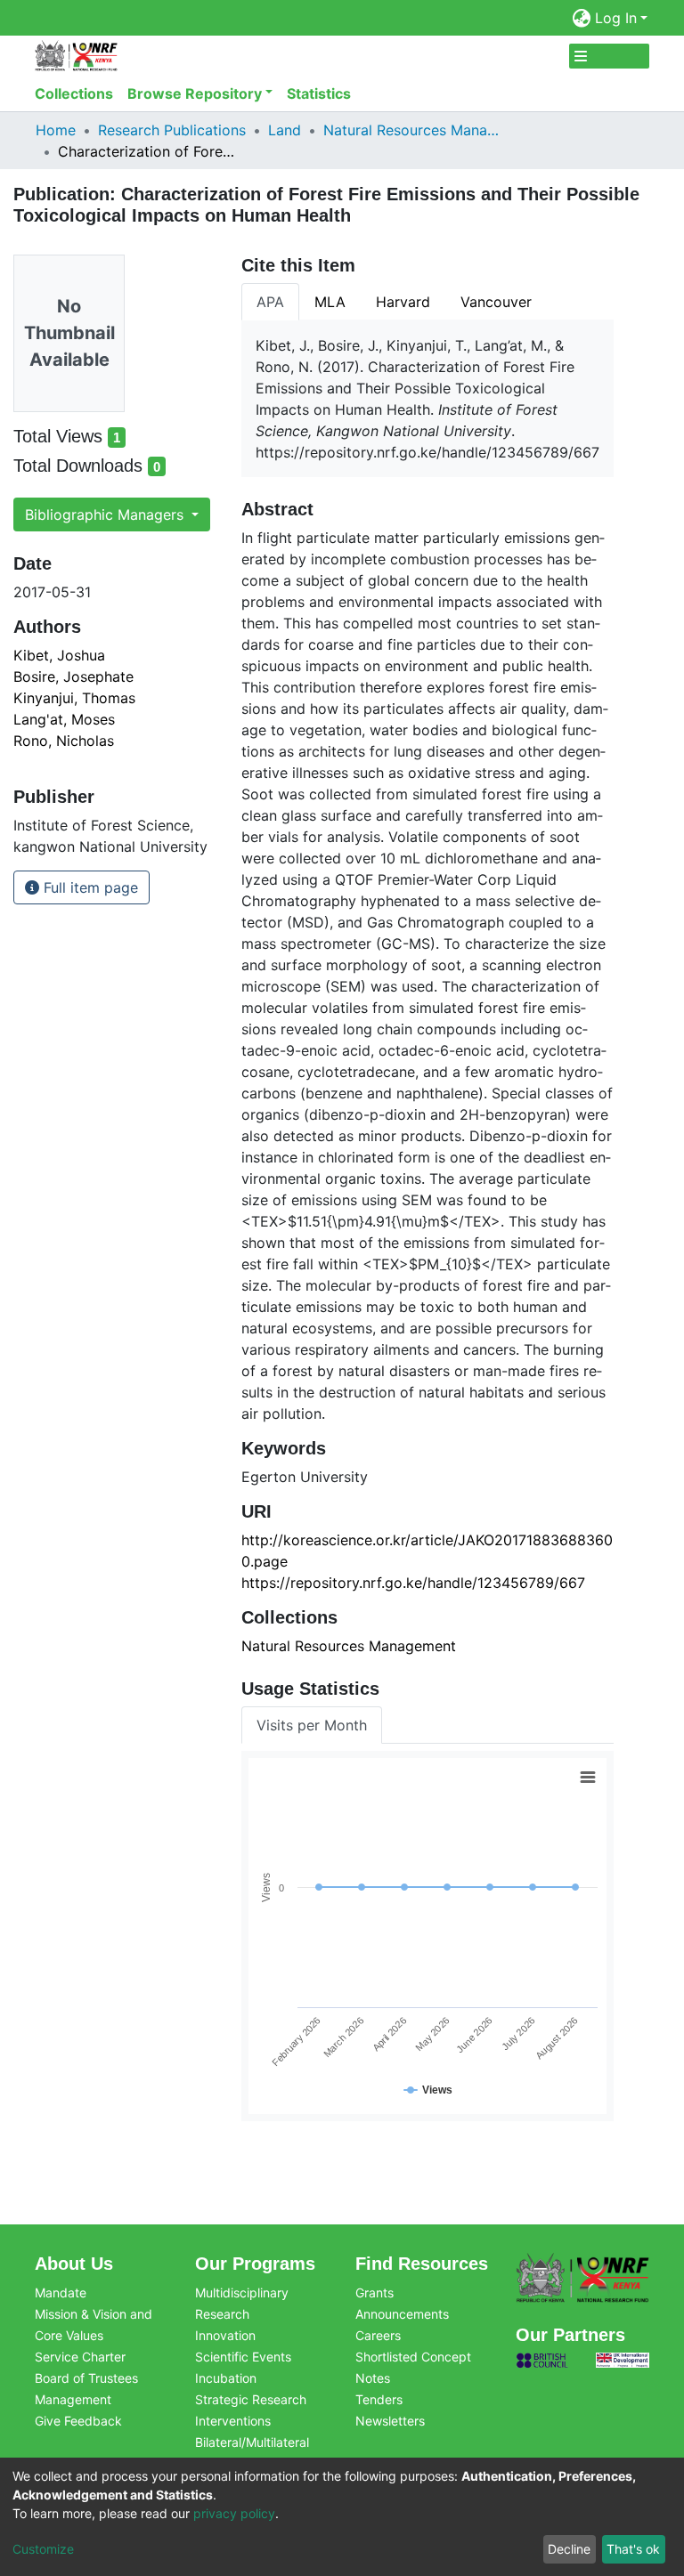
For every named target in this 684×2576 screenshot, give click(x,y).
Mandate (61, 2292)
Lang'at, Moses (64, 719)
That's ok (633, 2549)
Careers (378, 2335)
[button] (582, 18)
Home (56, 130)
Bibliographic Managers (106, 514)
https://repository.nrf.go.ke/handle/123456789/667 (413, 1583)
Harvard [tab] (403, 302)
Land (285, 130)
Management (73, 2399)
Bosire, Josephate (73, 676)
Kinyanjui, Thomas (74, 698)
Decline (569, 2549)
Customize (43, 2549)
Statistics (319, 93)
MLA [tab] (330, 302)
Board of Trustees (86, 2378)
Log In (616, 18)
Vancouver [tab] (496, 302)
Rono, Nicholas (64, 741)
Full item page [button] (89, 887)
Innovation (225, 2335)
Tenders (379, 2399)
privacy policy (234, 2513)
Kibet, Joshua (59, 655)
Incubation (226, 2378)
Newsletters (390, 2421)
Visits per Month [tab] (312, 1725)
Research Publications (172, 130)
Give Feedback (78, 2421)
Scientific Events (243, 2357)
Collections (74, 93)
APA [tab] (270, 302)
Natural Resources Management (412, 130)
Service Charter (80, 2357)
